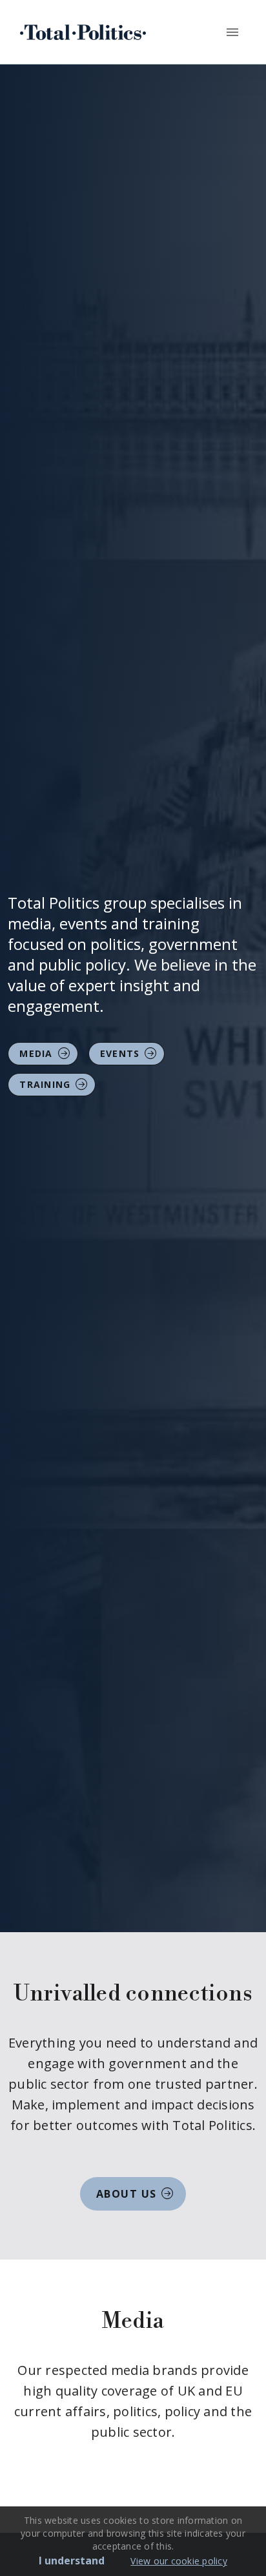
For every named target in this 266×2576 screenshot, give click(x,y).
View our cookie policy (179, 2561)
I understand (72, 2561)
